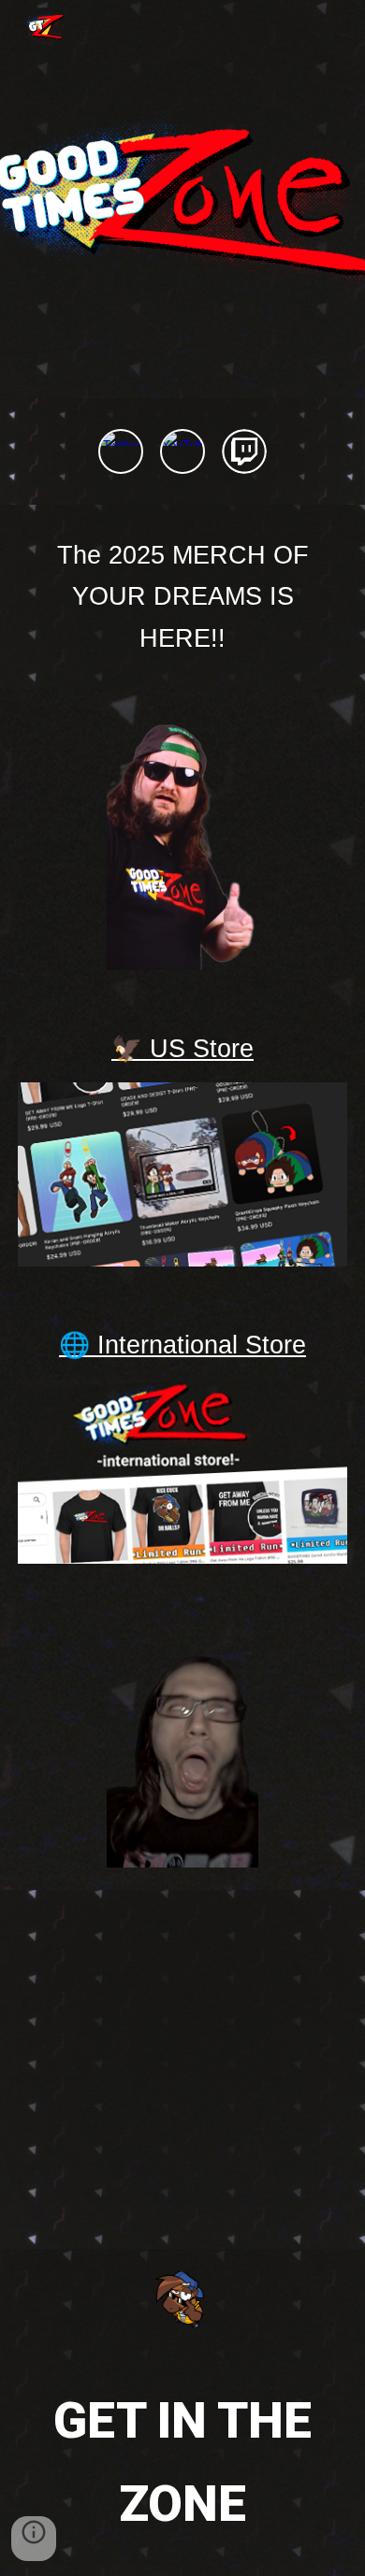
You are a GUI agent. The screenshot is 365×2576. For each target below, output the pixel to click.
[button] (34, 2539)
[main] (182, 597)
